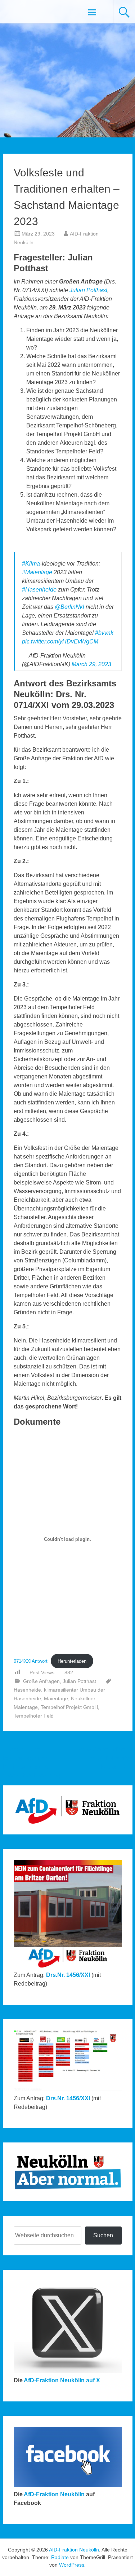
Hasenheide (27, 1690)
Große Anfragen (41, 1681)
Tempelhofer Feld (34, 1716)
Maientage (56, 1698)
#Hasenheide (39, 590)
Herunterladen (72, 1661)
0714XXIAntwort (31, 1661)
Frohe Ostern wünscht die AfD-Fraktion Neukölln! (104, 1758)
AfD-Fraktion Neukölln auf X (62, 2380)
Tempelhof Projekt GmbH (69, 1707)
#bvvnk (104, 633)
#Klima (31, 564)
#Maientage (37, 572)
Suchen (103, 2235)
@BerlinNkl (69, 607)
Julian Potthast (88, 290)
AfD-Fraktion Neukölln (54, 2494)
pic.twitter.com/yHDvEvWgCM (60, 641)
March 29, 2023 (91, 664)
